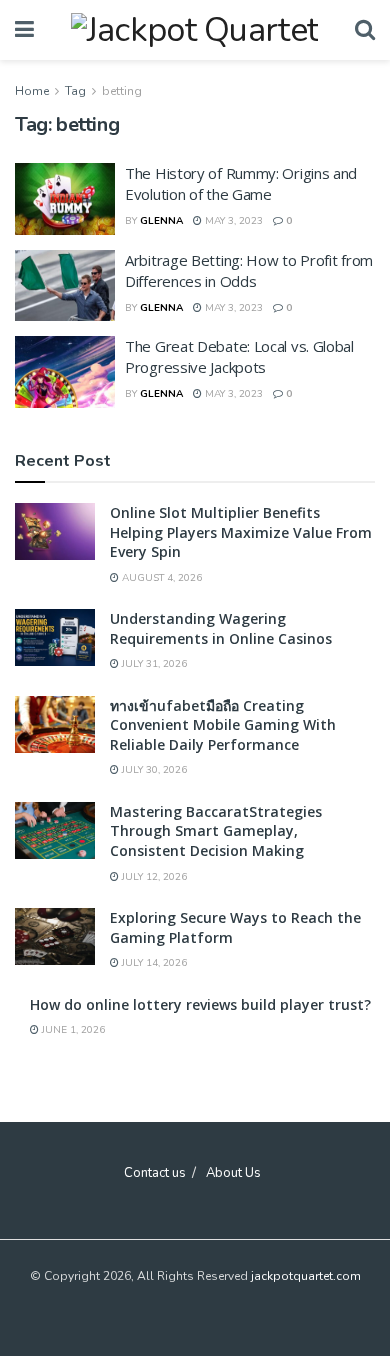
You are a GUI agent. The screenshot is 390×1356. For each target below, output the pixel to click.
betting (122, 91)
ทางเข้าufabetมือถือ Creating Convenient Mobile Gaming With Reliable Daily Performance (223, 725)
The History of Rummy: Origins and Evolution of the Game (241, 183)
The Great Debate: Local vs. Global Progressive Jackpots (239, 356)
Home (32, 91)
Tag (75, 91)
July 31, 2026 (153, 664)
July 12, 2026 (153, 877)
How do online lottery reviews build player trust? (200, 1004)
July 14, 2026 (153, 963)
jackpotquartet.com (306, 1276)
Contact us (155, 1173)
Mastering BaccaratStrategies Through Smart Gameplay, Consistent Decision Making (216, 831)
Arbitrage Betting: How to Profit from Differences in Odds (249, 270)
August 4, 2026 (160, 578)
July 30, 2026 (153, 770)
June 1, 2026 (72, 1030)
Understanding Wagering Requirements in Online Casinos (221, 628)
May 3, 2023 (232, 221)
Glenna (161, 221)
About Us (233, 1173)
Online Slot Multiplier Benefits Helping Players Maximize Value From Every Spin (241, 532)
